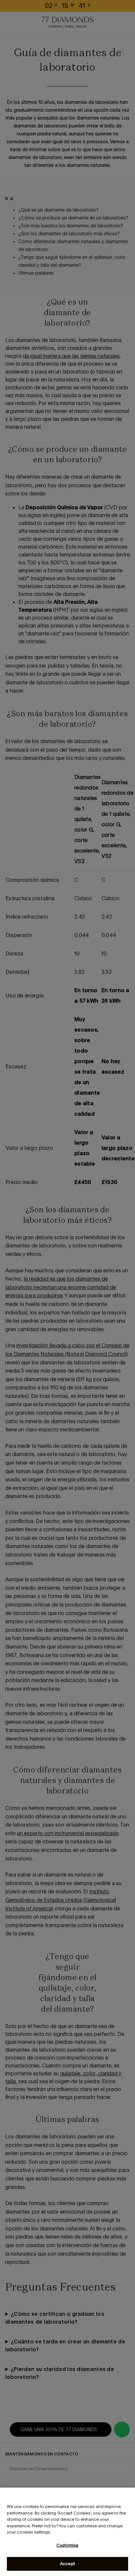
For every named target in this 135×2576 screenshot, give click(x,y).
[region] (67, 2532)
